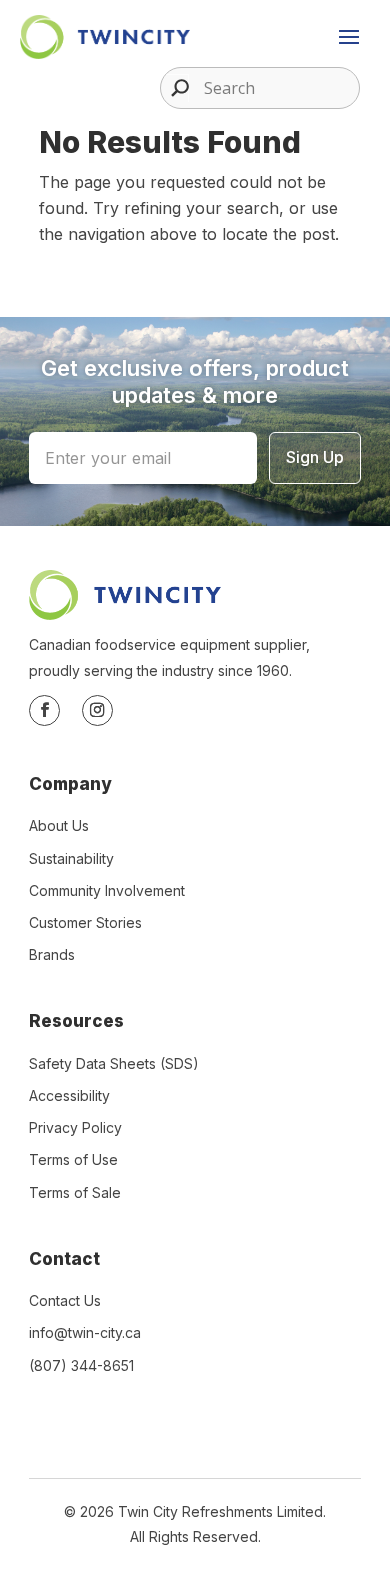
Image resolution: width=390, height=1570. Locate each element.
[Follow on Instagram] (97, 710)
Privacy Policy (75, 1127)
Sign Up (315, 457)
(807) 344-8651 (81, 1365)
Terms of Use (73, 1159)
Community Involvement (107, 890)
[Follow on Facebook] (44, 710)
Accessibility (69, 1095)
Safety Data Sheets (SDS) (114, 1063)
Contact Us (65, 1300)
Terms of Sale (75, 1192)
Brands (52, 954)
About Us (59, 825)
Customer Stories (85, 922)
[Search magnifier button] (175, 88)
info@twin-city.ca (85, 1332)
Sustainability (71, 858)
